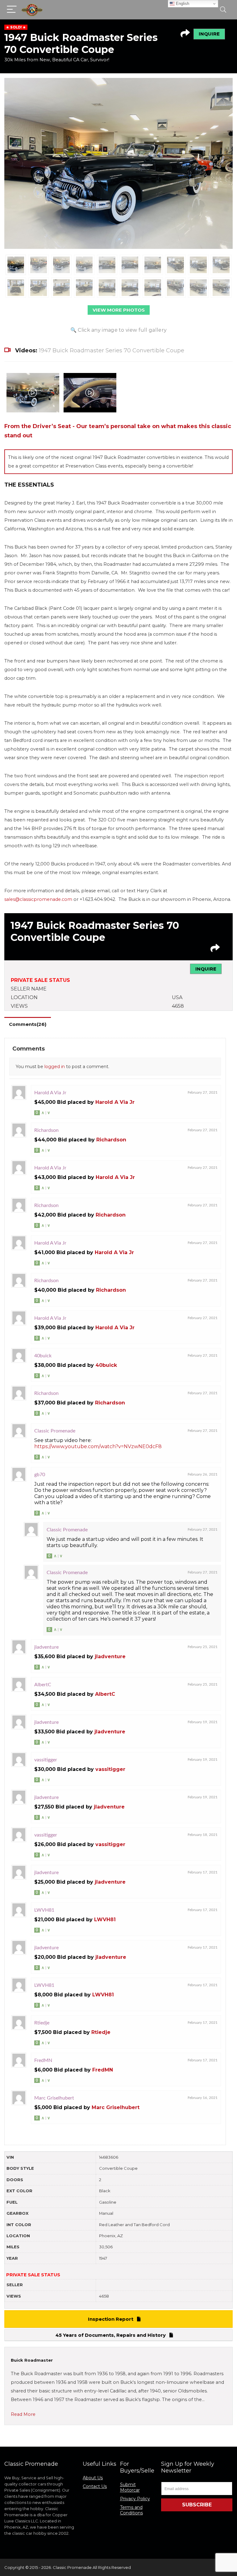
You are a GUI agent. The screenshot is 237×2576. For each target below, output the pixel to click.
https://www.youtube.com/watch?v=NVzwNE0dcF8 (98, 1446)
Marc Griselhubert (116, 2107)
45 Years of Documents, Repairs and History (112, 2335)
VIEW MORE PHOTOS (119, 310)
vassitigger (110, 1769)
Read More (23, 2414)
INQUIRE (209, 34)
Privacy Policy (135, 2499)
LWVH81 (105, 1920)
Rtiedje (101, 2032)
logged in (55, 1067)
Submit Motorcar (130, 2487)
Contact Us (95, 2486)
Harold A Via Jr (115, 1102)
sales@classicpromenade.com (38, 899)
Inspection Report (112, 2319)
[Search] (223, 10)
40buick (106, 1365)
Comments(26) (28, 1024)
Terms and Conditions (131, 2510)
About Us (93, 2478)
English (182, 4)
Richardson (111, 1140)
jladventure (110, 1657)
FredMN (103, 2070)
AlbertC (105, 1694)
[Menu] (12, 10)
